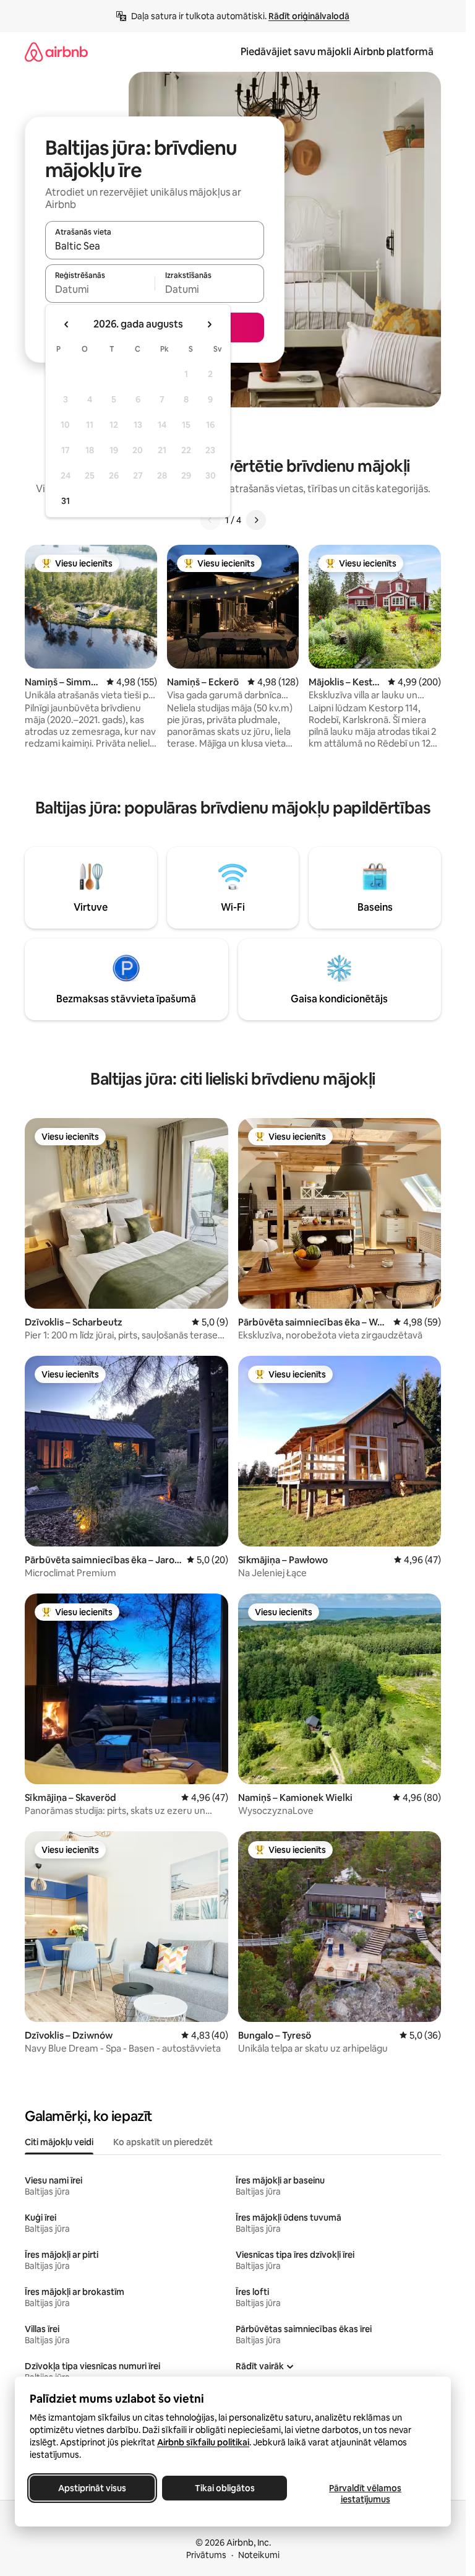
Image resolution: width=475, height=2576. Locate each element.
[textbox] (100, 289)
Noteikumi (259, 2555)
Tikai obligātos (225, 2488)
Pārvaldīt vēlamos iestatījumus (365, 2494)
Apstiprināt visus (92, 2488)
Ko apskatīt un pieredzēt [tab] (163, 2142)
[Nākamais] (256, 520)
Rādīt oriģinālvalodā (309, 16)
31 (66, 501)
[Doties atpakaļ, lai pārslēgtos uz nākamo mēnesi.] (209, 324)
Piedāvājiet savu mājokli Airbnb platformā (337, 52)
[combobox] (155, 246)
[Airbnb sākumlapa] (56, 52)
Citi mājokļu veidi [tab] (59, 2142)
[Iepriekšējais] (210, 520)
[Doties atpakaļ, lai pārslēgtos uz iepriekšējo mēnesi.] (67, 324)
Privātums (206, 2555)
